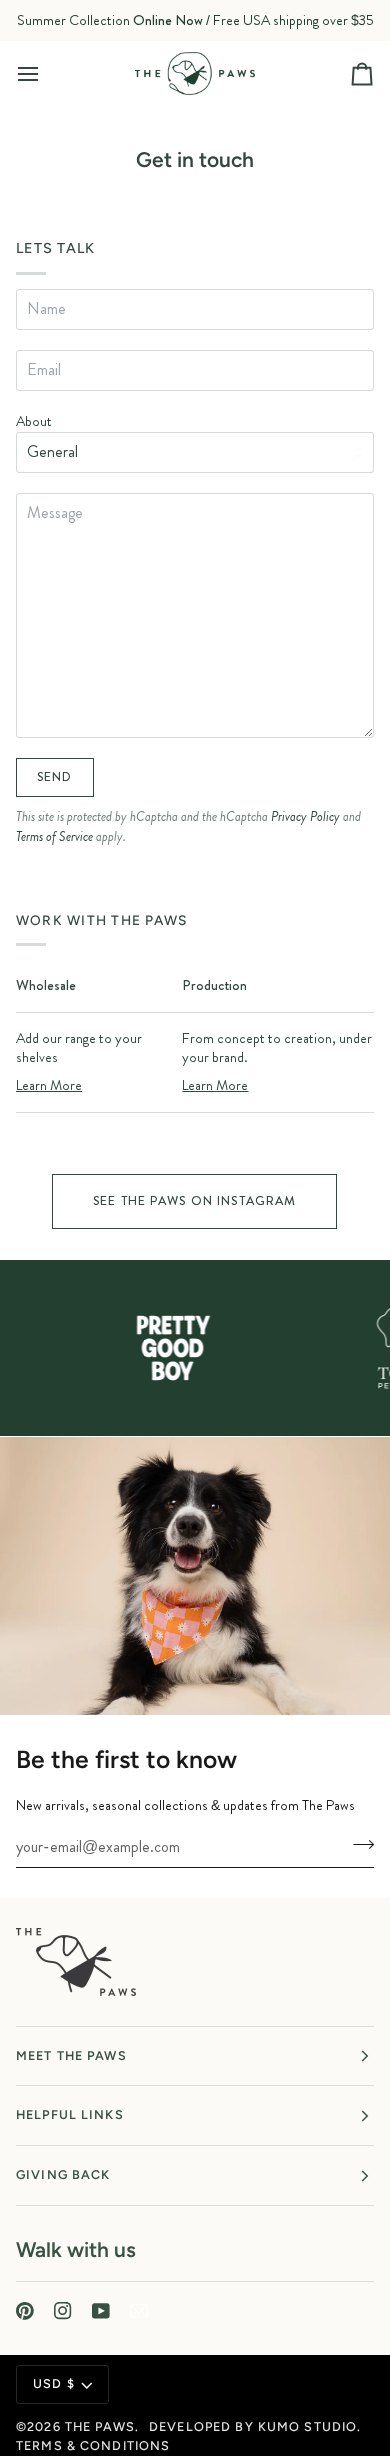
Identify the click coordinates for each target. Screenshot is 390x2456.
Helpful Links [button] (70, 2114)
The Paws (100, 2426)
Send (55, 777)
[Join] (357, 1844)
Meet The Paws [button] (71, 2055)
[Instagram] (63, 2311)
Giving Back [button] (63, 2174)
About (34, 421)
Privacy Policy (305, 816)
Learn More (49, 1085)
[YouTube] (101, 2311)
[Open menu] (46, 73)
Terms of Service (54, 836)
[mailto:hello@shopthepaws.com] (139, 2311)
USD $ (54, 2383)
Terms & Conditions (93, 2445)
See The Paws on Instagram (194, 1201)
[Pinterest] (25, 2311)
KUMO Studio (307, 2426)
